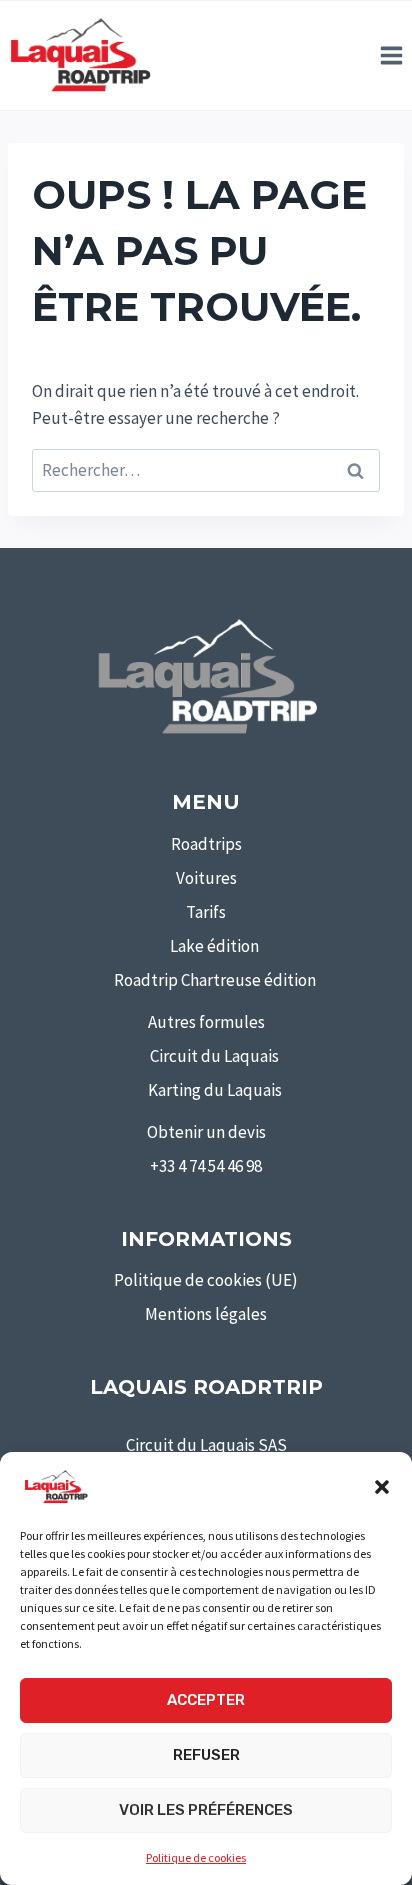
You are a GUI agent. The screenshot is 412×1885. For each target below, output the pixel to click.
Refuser (206, 1755)
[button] (382, 1487)
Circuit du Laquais (214, 1056)
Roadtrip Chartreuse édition (215, 980)
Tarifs (206, 912)
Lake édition (214, 946)
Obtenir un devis (206, 1132)
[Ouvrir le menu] (391, 55)
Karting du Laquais (215, 1090)
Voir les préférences (206, 1810)
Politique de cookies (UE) (206, 1280)
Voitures (206, 878)
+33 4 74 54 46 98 (206, 1166)
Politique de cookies (196, 1857)
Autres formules (206, 1022)
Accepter (206, 1700)
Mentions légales (206, 1314)
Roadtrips (206, 844)
